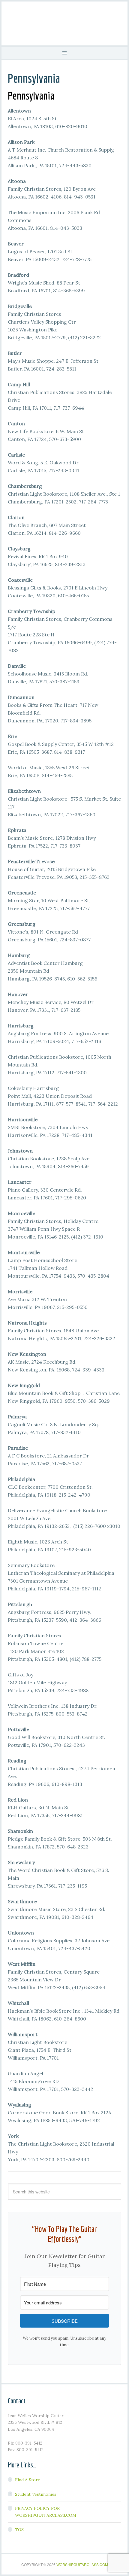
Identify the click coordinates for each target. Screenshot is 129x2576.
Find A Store (28, 2480)
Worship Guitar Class (64, 23)
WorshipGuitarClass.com (82, 2564)
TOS (19, 2530)
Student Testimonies (36, 2494)
